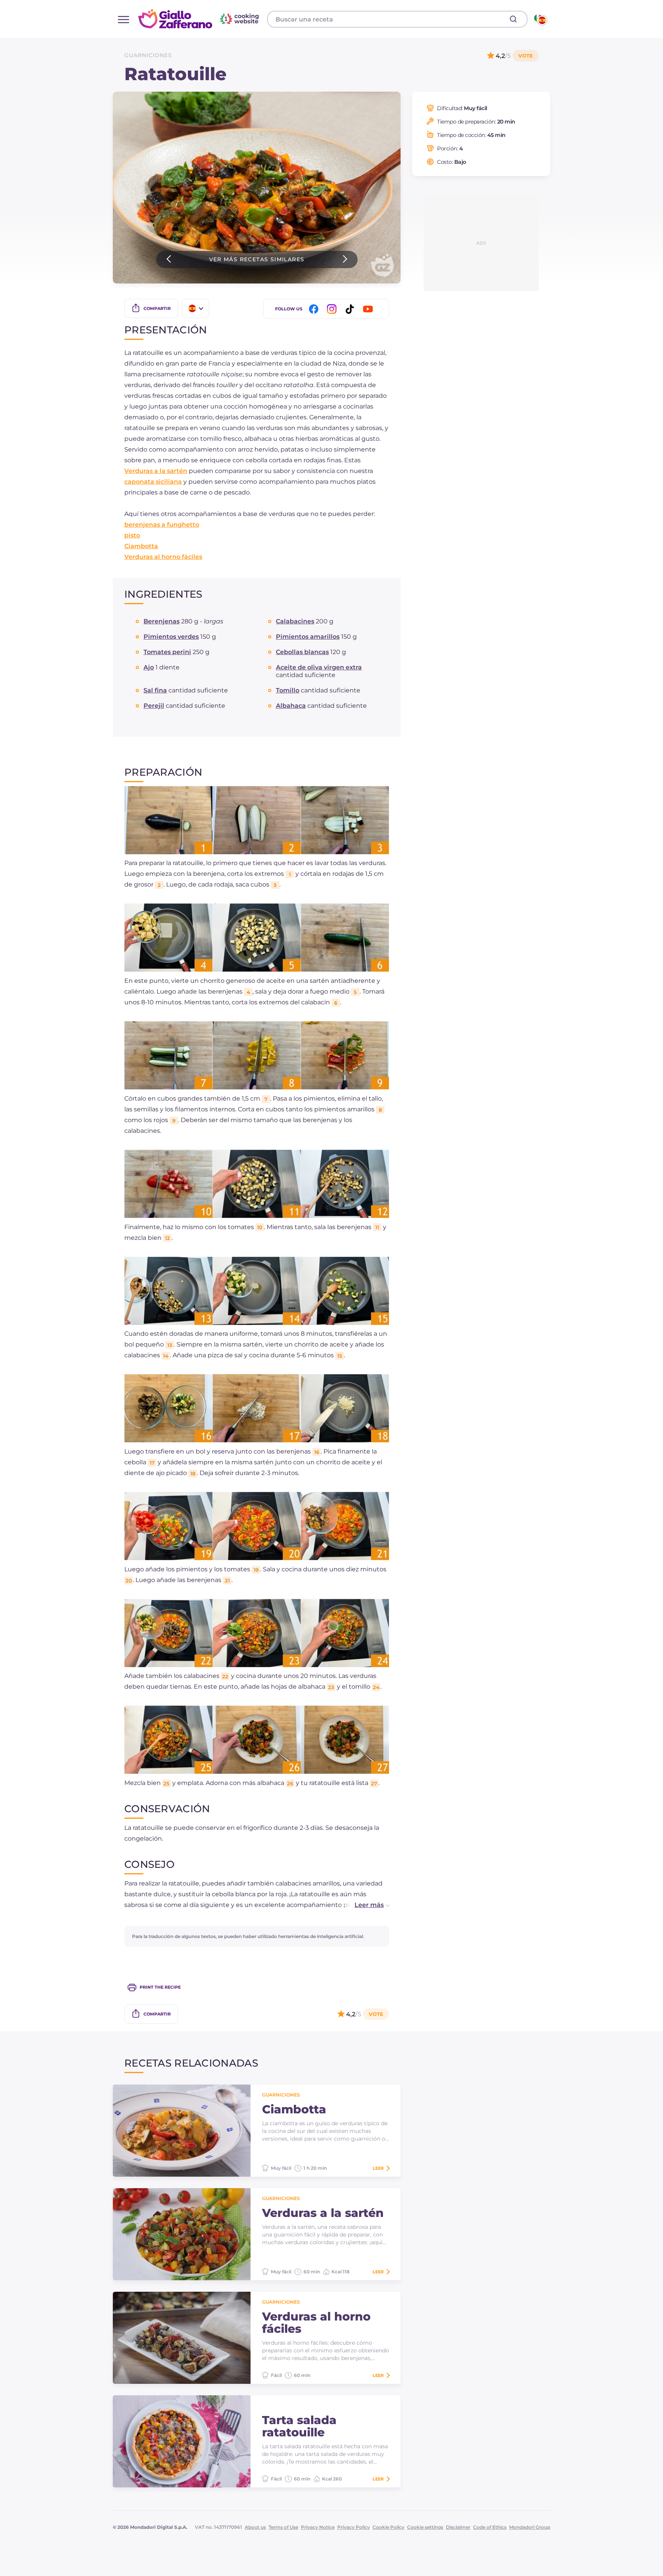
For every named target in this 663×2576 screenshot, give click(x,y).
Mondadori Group (530, 2527)
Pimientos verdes (171, 637)
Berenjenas (162, 621)
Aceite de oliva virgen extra (319, 667)
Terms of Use (283, 2527)
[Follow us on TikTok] (351, 309)
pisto (132, 535)
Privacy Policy (354, 2527)
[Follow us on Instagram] (333, 309)
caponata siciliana (153, 482)
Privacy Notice (318, 2527)
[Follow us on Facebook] (315, 309)
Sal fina (155, 690)
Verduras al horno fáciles (163, 557)
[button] (364, 1905)
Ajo (149, 667)
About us (255, 2527)
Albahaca (291, 706)
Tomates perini (167, 652)
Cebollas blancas (302, 652)
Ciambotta (141, 546)
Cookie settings (425, 2527)
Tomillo (288, 690)
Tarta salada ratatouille (299, 2426)
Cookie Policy (388, 2527)
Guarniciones (148, 55)
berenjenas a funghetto (162, 525)
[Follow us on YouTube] (369, 309)
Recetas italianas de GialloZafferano (200, 19)
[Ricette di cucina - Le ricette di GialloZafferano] (540, 19)
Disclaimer (458, 2527)
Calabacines (295, 621)
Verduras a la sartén (156, 471)
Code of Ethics (490, 2527)
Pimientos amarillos (308, 637)
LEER (378, 2168)
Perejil (154, 706)
